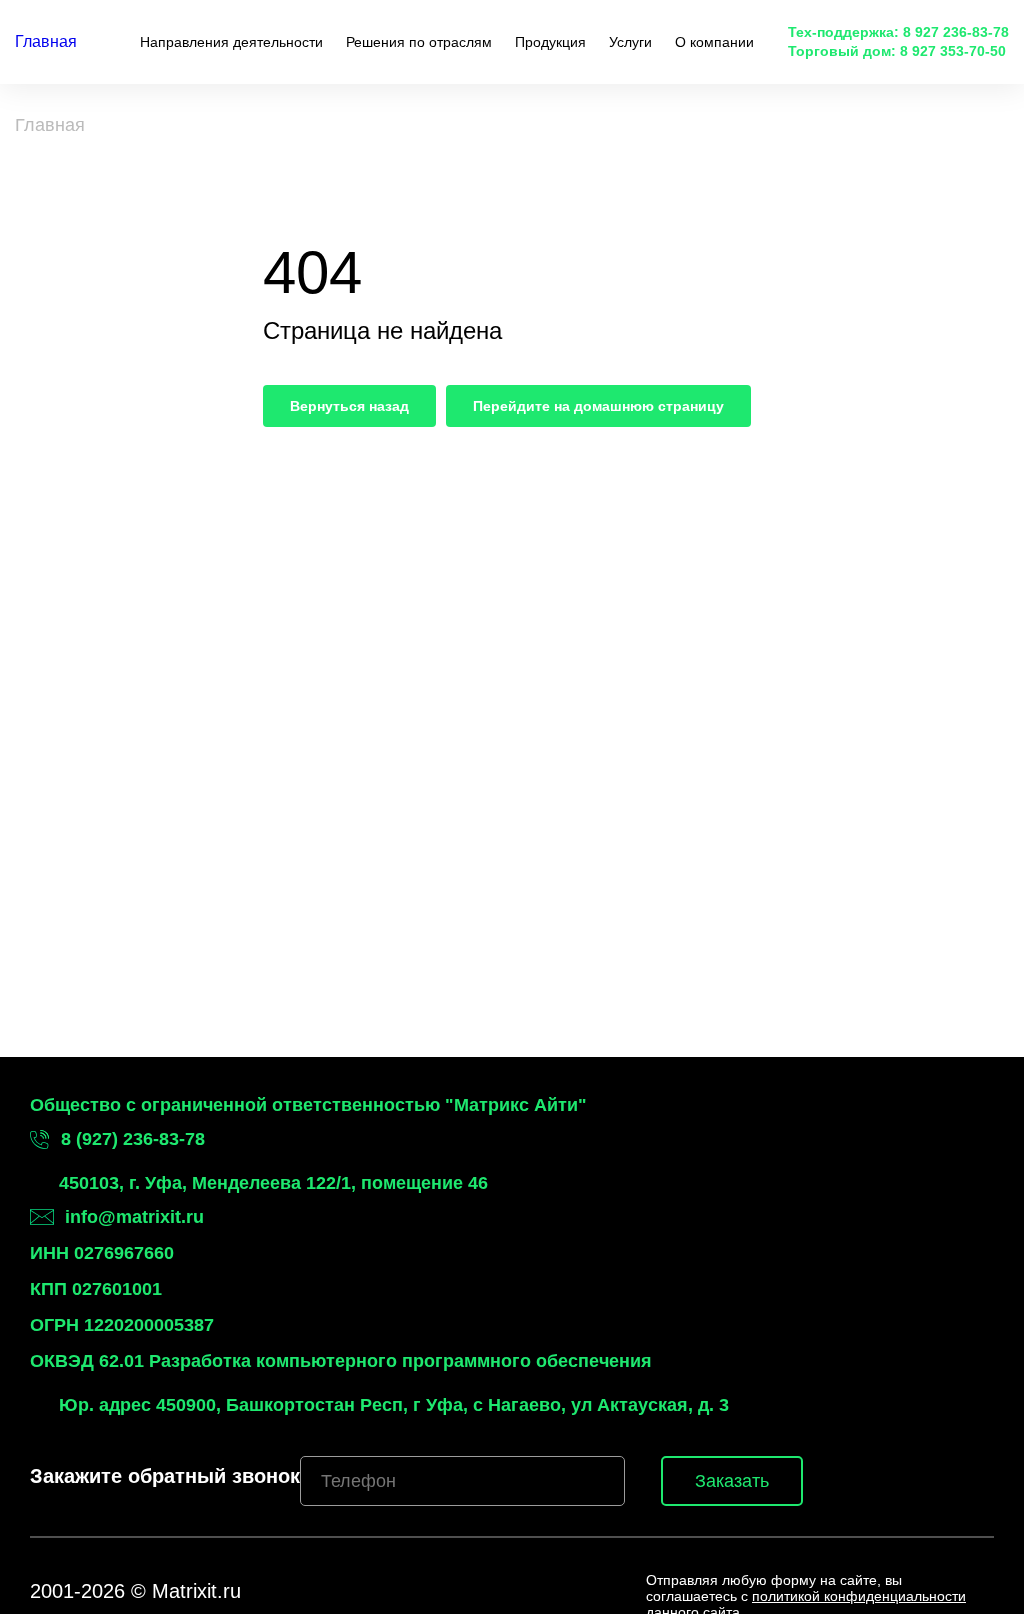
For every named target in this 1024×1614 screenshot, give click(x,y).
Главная (46, 41)
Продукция (550, 42)
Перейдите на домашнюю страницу (598, 406)
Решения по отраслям (419, 42)
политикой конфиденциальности (859, 1596)
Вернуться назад (349, 406)
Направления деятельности (231, 42)
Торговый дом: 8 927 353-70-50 (897, 51)
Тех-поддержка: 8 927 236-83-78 (898, 32)
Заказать (732, 1481)
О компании (714, 42)
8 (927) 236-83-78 (133, 1139)
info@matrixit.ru (134, 1217)
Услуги (630, 42)
